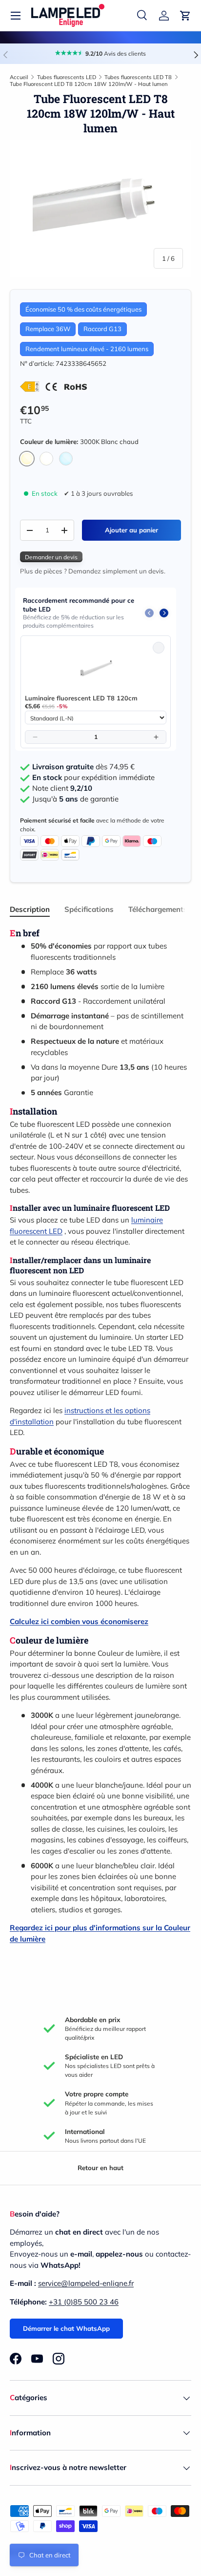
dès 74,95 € (83, 767)
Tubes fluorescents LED (67, 77)
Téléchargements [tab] (158, 909)
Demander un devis (51, 557)
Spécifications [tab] (89, 909)
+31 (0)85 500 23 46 (84, 2302)
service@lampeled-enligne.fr (86, 2283)
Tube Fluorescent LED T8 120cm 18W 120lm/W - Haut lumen (89, 84)
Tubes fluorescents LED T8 (138, 77)
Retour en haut (100, 2168)
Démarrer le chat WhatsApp (66, 2328)
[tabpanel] (100, 1436)
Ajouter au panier (131, 530)
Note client (62, 788)
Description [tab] (30, 909)
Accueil (19, 77)
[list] (100, 209)
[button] (185, 16)
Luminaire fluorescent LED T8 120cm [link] (81, 698)
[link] (96, 667)
